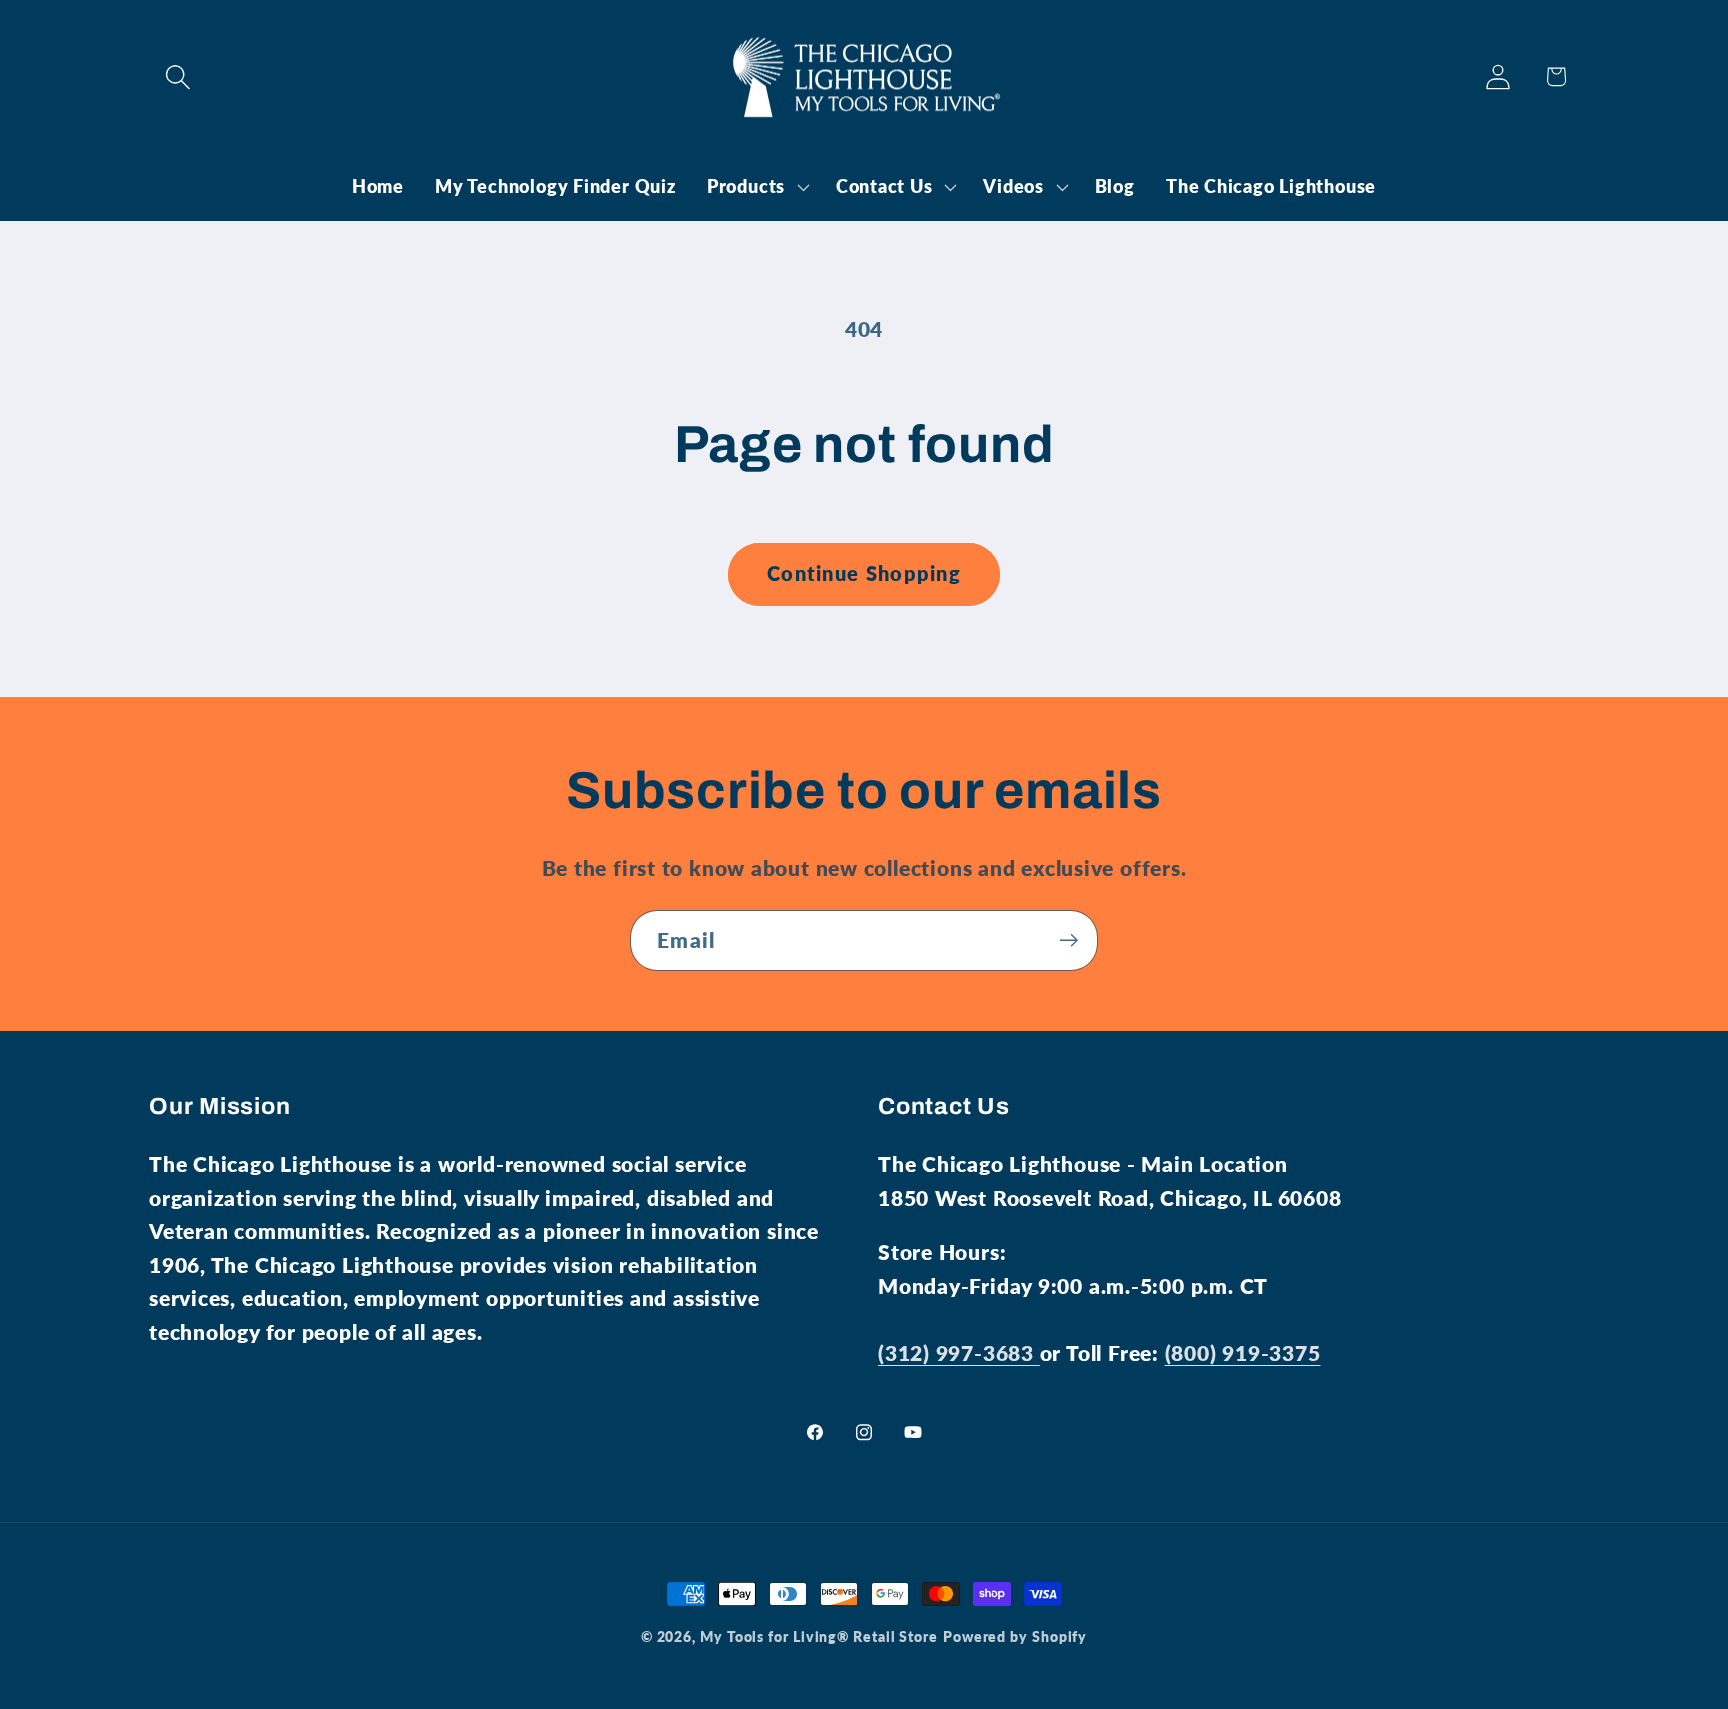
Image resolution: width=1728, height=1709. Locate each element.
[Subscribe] (1068, 940)
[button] (177, 76)
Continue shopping (864, 573)
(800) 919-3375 (1243, 1352)
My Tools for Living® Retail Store (819, 1636)
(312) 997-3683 (959, 1352)
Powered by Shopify (1015, 1636)
